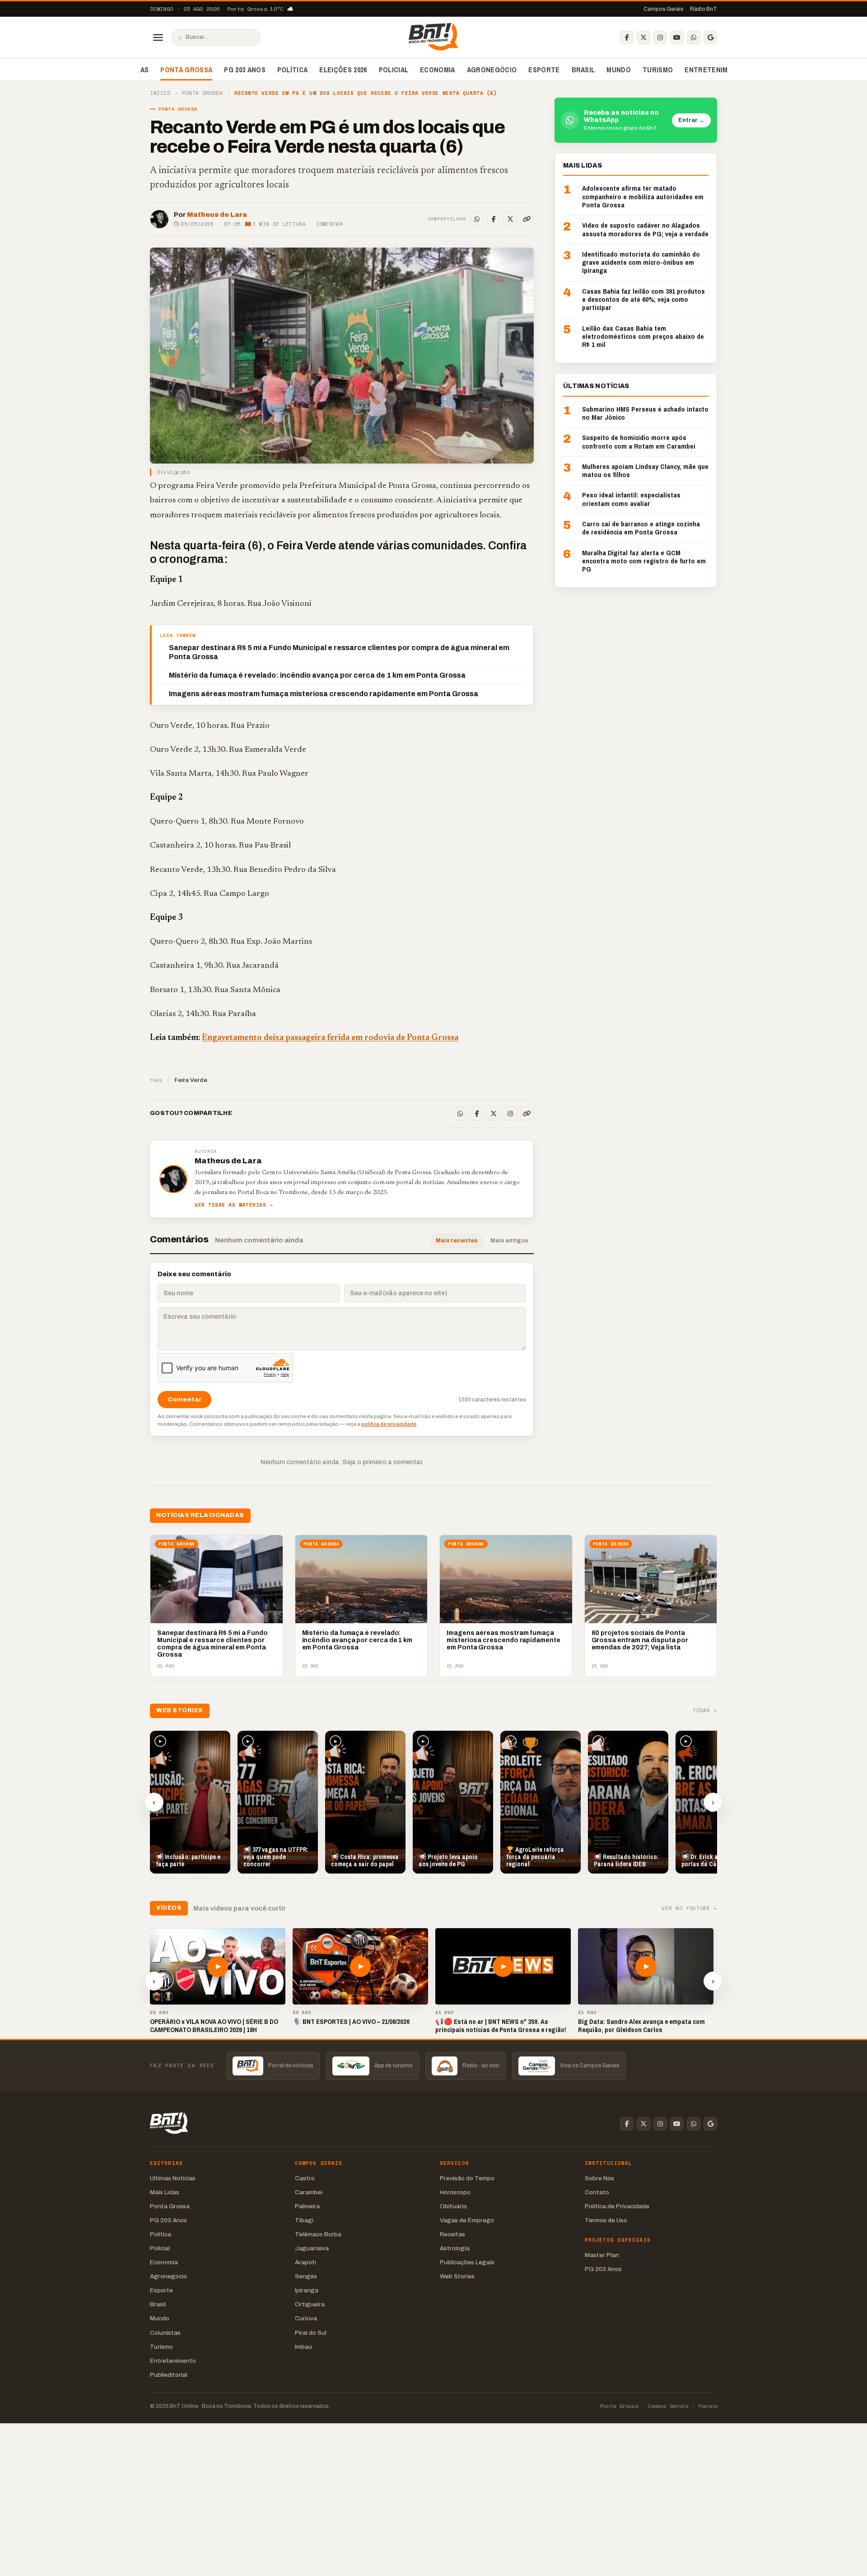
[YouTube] (677, 37)
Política (293, 70)
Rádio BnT (704, 9)
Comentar (329, 224)
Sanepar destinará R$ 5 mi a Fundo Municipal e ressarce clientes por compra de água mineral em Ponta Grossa (339, 652)
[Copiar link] (527, 219)
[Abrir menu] (158, 37)
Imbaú (303, 2347)
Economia (438, 70)
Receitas (452, 2234)
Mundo (619, 70)
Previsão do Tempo (467, 2178)
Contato (597, 2192)
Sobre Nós (599, 2178)
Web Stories (457, 2276)
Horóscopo (455, 2192)
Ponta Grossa (186, 70)
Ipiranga (307, 2290)
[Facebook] (627, 37)
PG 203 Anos (245, 70)
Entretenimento (715, 70)
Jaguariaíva (312, 2248)
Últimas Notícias (173, 2178)
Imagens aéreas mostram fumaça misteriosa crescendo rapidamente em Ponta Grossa (324, 694)
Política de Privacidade (617, 2206)
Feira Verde (191, 1080)
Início (160, 93)
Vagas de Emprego (467, 2220)
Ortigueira (310, 2304)
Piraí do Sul (311, 2333)
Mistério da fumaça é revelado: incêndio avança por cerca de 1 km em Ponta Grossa (317, 675)
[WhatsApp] (694, 37)
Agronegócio (492, 70)
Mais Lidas (165, 2192)
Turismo (658, 70)
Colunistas (165, 2333)
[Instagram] (660, 37)
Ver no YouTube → (689, 1909)
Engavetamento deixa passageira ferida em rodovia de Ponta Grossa (330, 1038)
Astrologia (455, 2248)
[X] (643, 37)
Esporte (544, 70)
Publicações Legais (467, 2262)
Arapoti (305, 2262)
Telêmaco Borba (318, 2234)
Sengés (306, 2276)
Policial (394, 70)
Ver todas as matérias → (234, 1205)
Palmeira (307, 2206)
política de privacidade (389, 1424)
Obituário (453, 2206)
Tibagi (304, 2220)
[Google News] (710, 37)
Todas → (705, 1711)
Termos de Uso (606, 2220)
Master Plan (602, 2255)
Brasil (583, 70)
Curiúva (306, 2318)
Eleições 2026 (343, 70)
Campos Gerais (664, 9)
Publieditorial (169, 2375)
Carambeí (309, 2192)
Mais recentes (457, 1241)
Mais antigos (509, 1241)
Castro (305, 2178)
